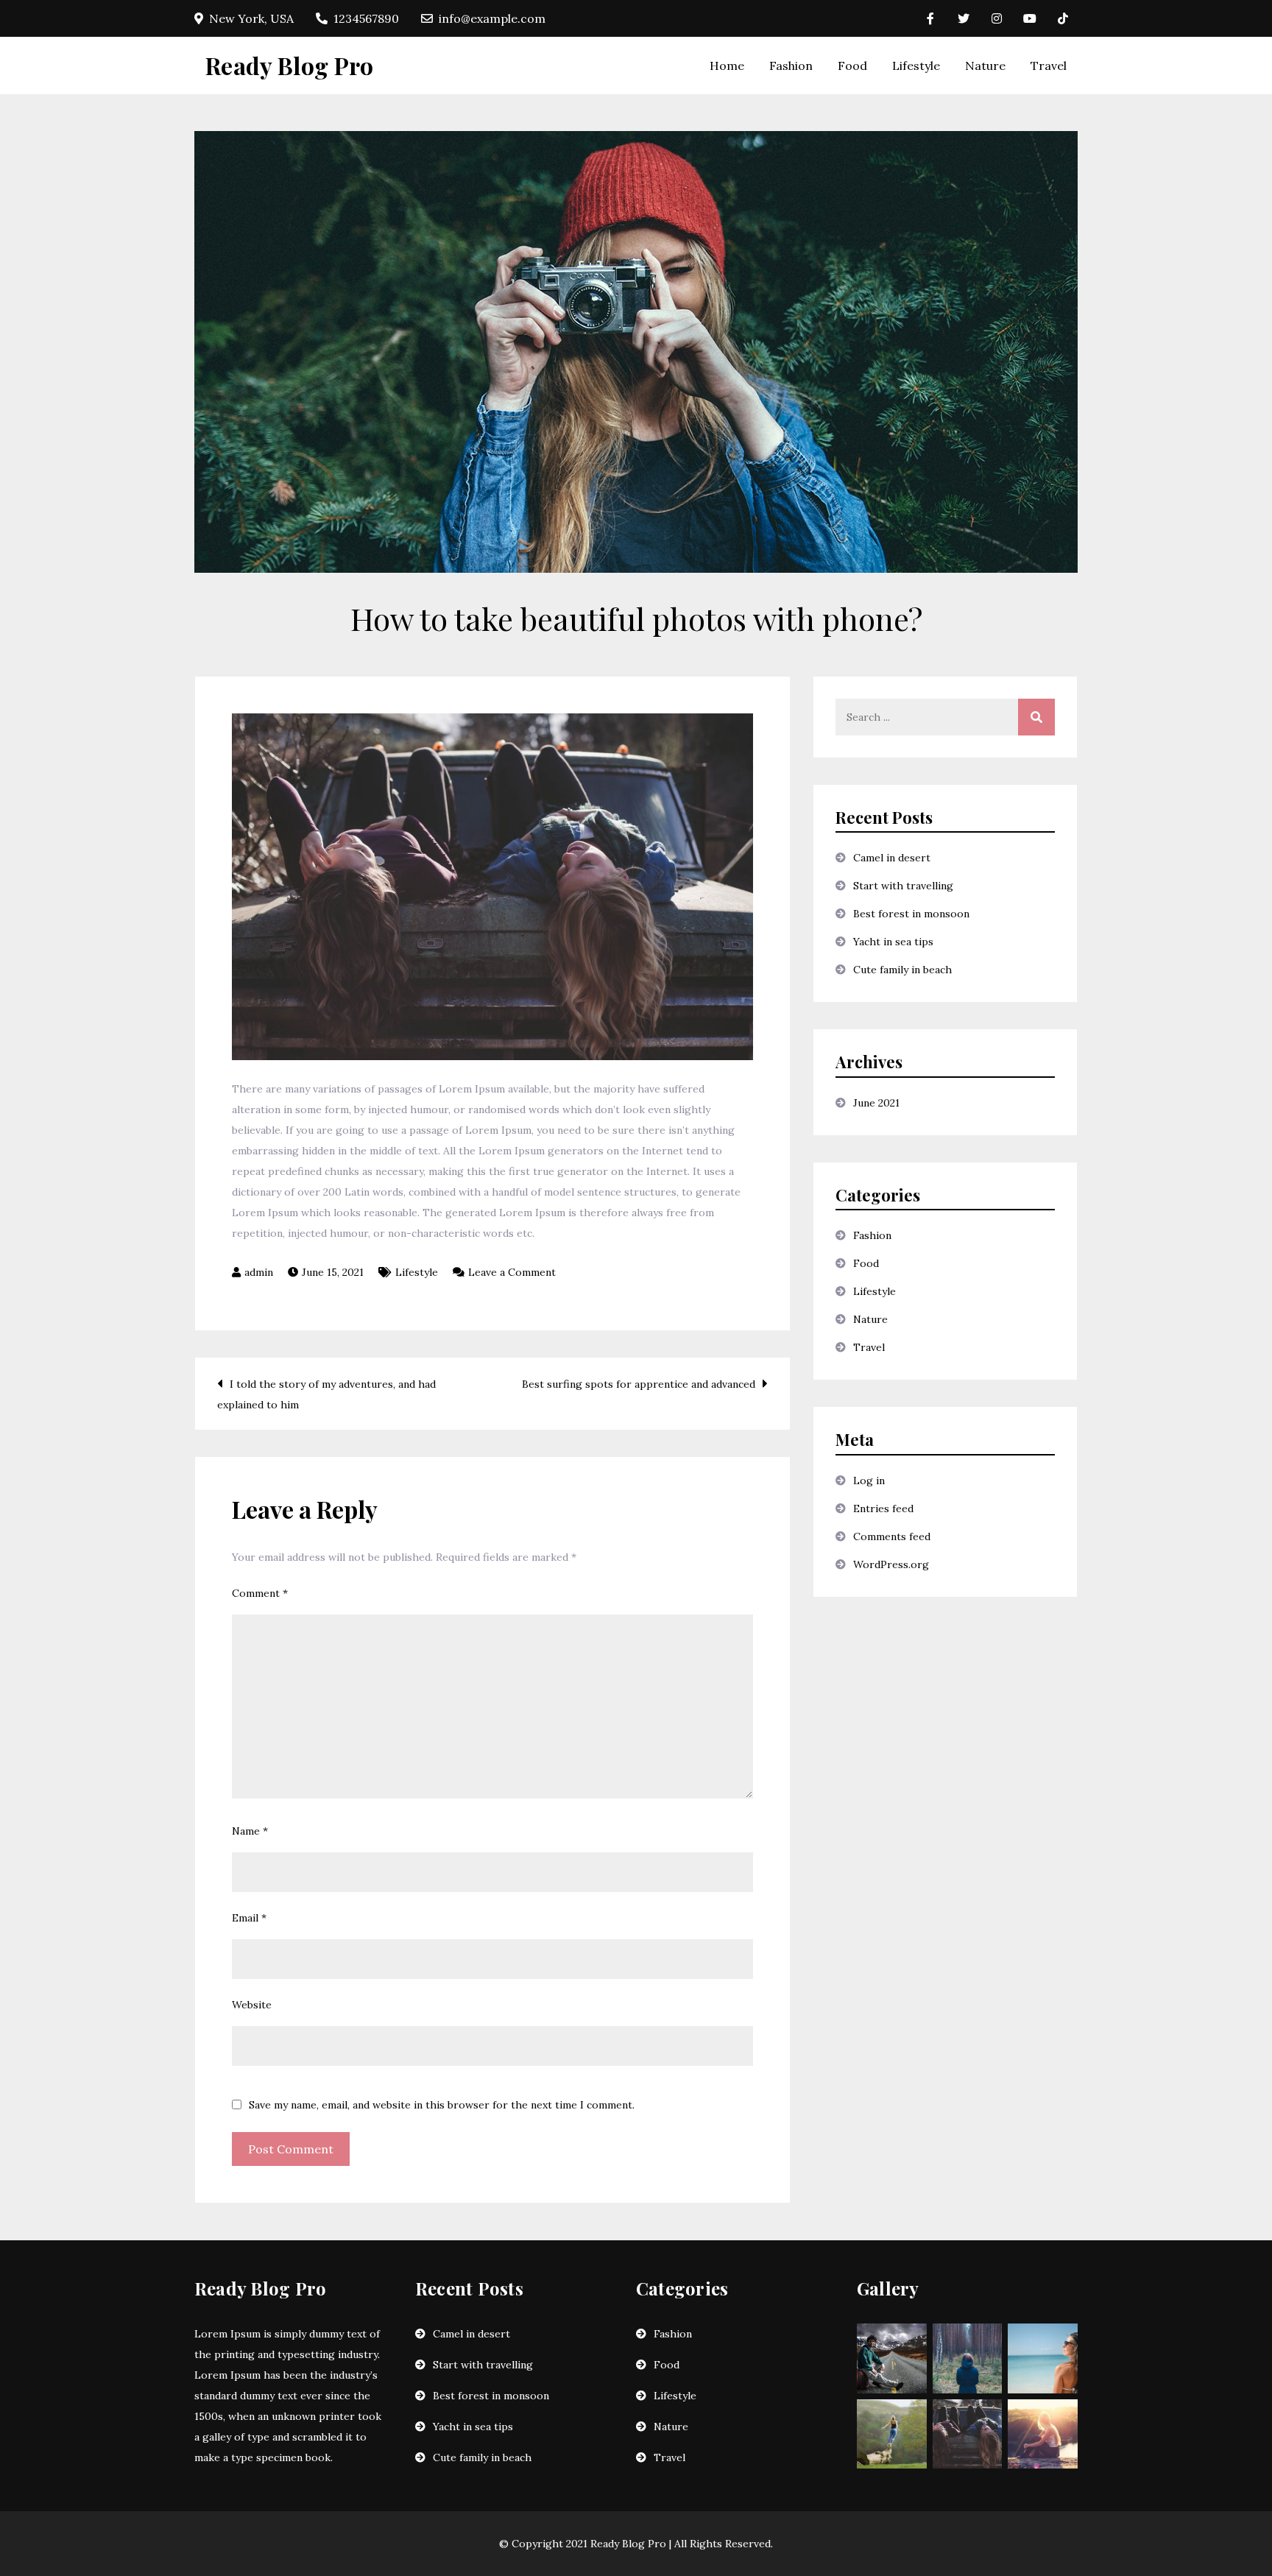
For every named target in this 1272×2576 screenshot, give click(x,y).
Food (852, 66)
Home (727, 66)
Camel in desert (892, 858)
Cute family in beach (902, 970)
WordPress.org (891, 1564)
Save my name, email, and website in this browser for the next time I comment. (442, 2105)
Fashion (791, 66)
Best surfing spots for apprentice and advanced (639, 1384)
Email (249, 1918)
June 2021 (876, 1103)
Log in (869, 1481)
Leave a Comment (512, 1272)
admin (259, 1272)
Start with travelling (903, 886)
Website (252, 2005)
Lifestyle (916, 66)
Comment (260, 1593)
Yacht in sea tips (893, 942)
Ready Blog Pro (289, 65)
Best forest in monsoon (911, 914)
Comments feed (892, 1536)
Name (250, 1831)
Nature (985, 66)
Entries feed (883, 1508)
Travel (1049, 66)
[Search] (1036, 717)
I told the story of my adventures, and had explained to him (326, 1394)
